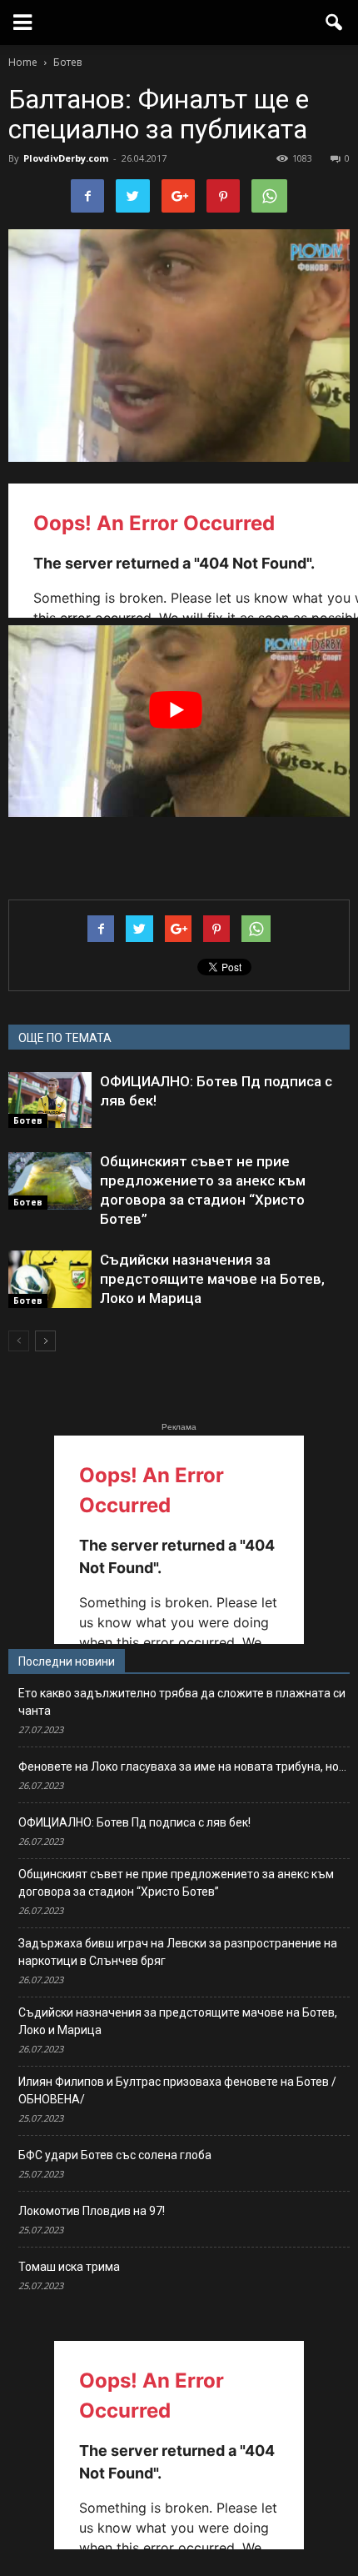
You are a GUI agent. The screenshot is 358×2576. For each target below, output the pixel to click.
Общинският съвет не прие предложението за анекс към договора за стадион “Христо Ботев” (176, 1883)
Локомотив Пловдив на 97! (92, 2211)
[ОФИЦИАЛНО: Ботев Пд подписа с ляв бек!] (50, 1100)
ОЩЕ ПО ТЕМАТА (65, 1038)
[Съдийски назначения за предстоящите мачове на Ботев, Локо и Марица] (50, 1279)
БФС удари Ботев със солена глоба (115, 2155)
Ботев (28, 1120)
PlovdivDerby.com (66, 158)
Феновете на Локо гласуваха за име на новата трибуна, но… (182, 1767)
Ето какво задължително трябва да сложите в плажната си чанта (182, 1702)
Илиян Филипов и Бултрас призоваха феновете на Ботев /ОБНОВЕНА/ (177, 2090)
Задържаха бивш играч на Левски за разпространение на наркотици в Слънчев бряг (178, 1952)
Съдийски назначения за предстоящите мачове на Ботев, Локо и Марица (212, 1279)
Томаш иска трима (69, 2267)
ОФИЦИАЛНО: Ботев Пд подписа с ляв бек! (134, 1822)
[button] (335, 23)
